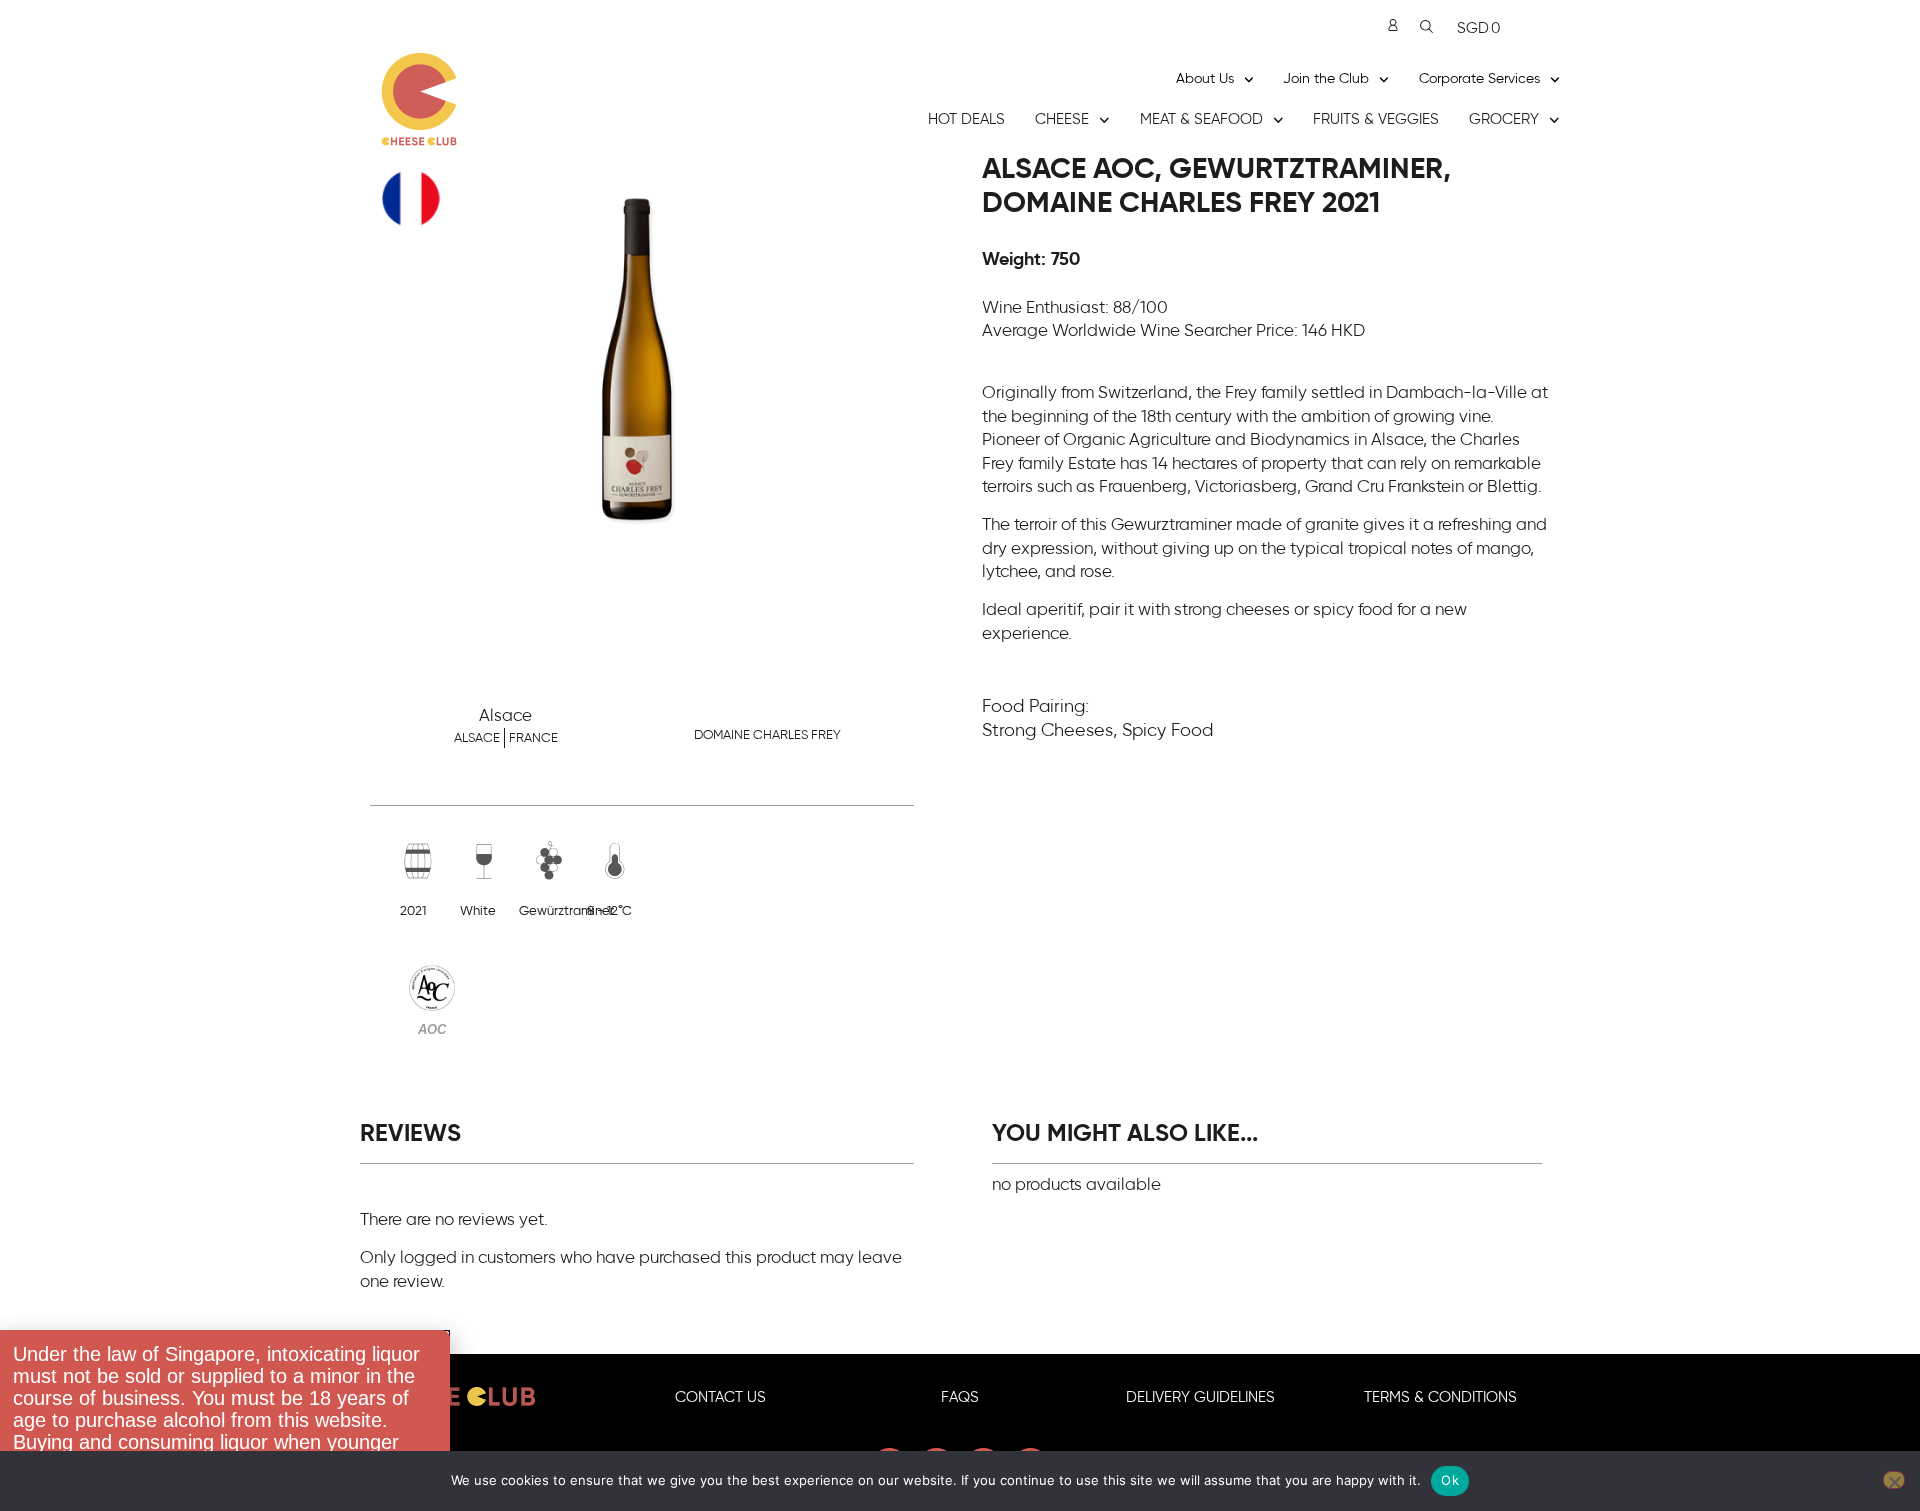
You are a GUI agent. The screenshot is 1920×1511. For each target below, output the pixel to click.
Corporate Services (1479, 79)
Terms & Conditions (1440, 1397)
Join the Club (1326, 79)
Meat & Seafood (1201, 119)
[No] (1894, 1480)
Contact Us (720, 1397)
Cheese (1062, 119)
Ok (1450, 1480)
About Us (1205, 79)
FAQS (960, 1397)
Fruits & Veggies (1376, 119)
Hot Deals (966, 119)
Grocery (1504, 119)
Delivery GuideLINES (1200, 1397)
